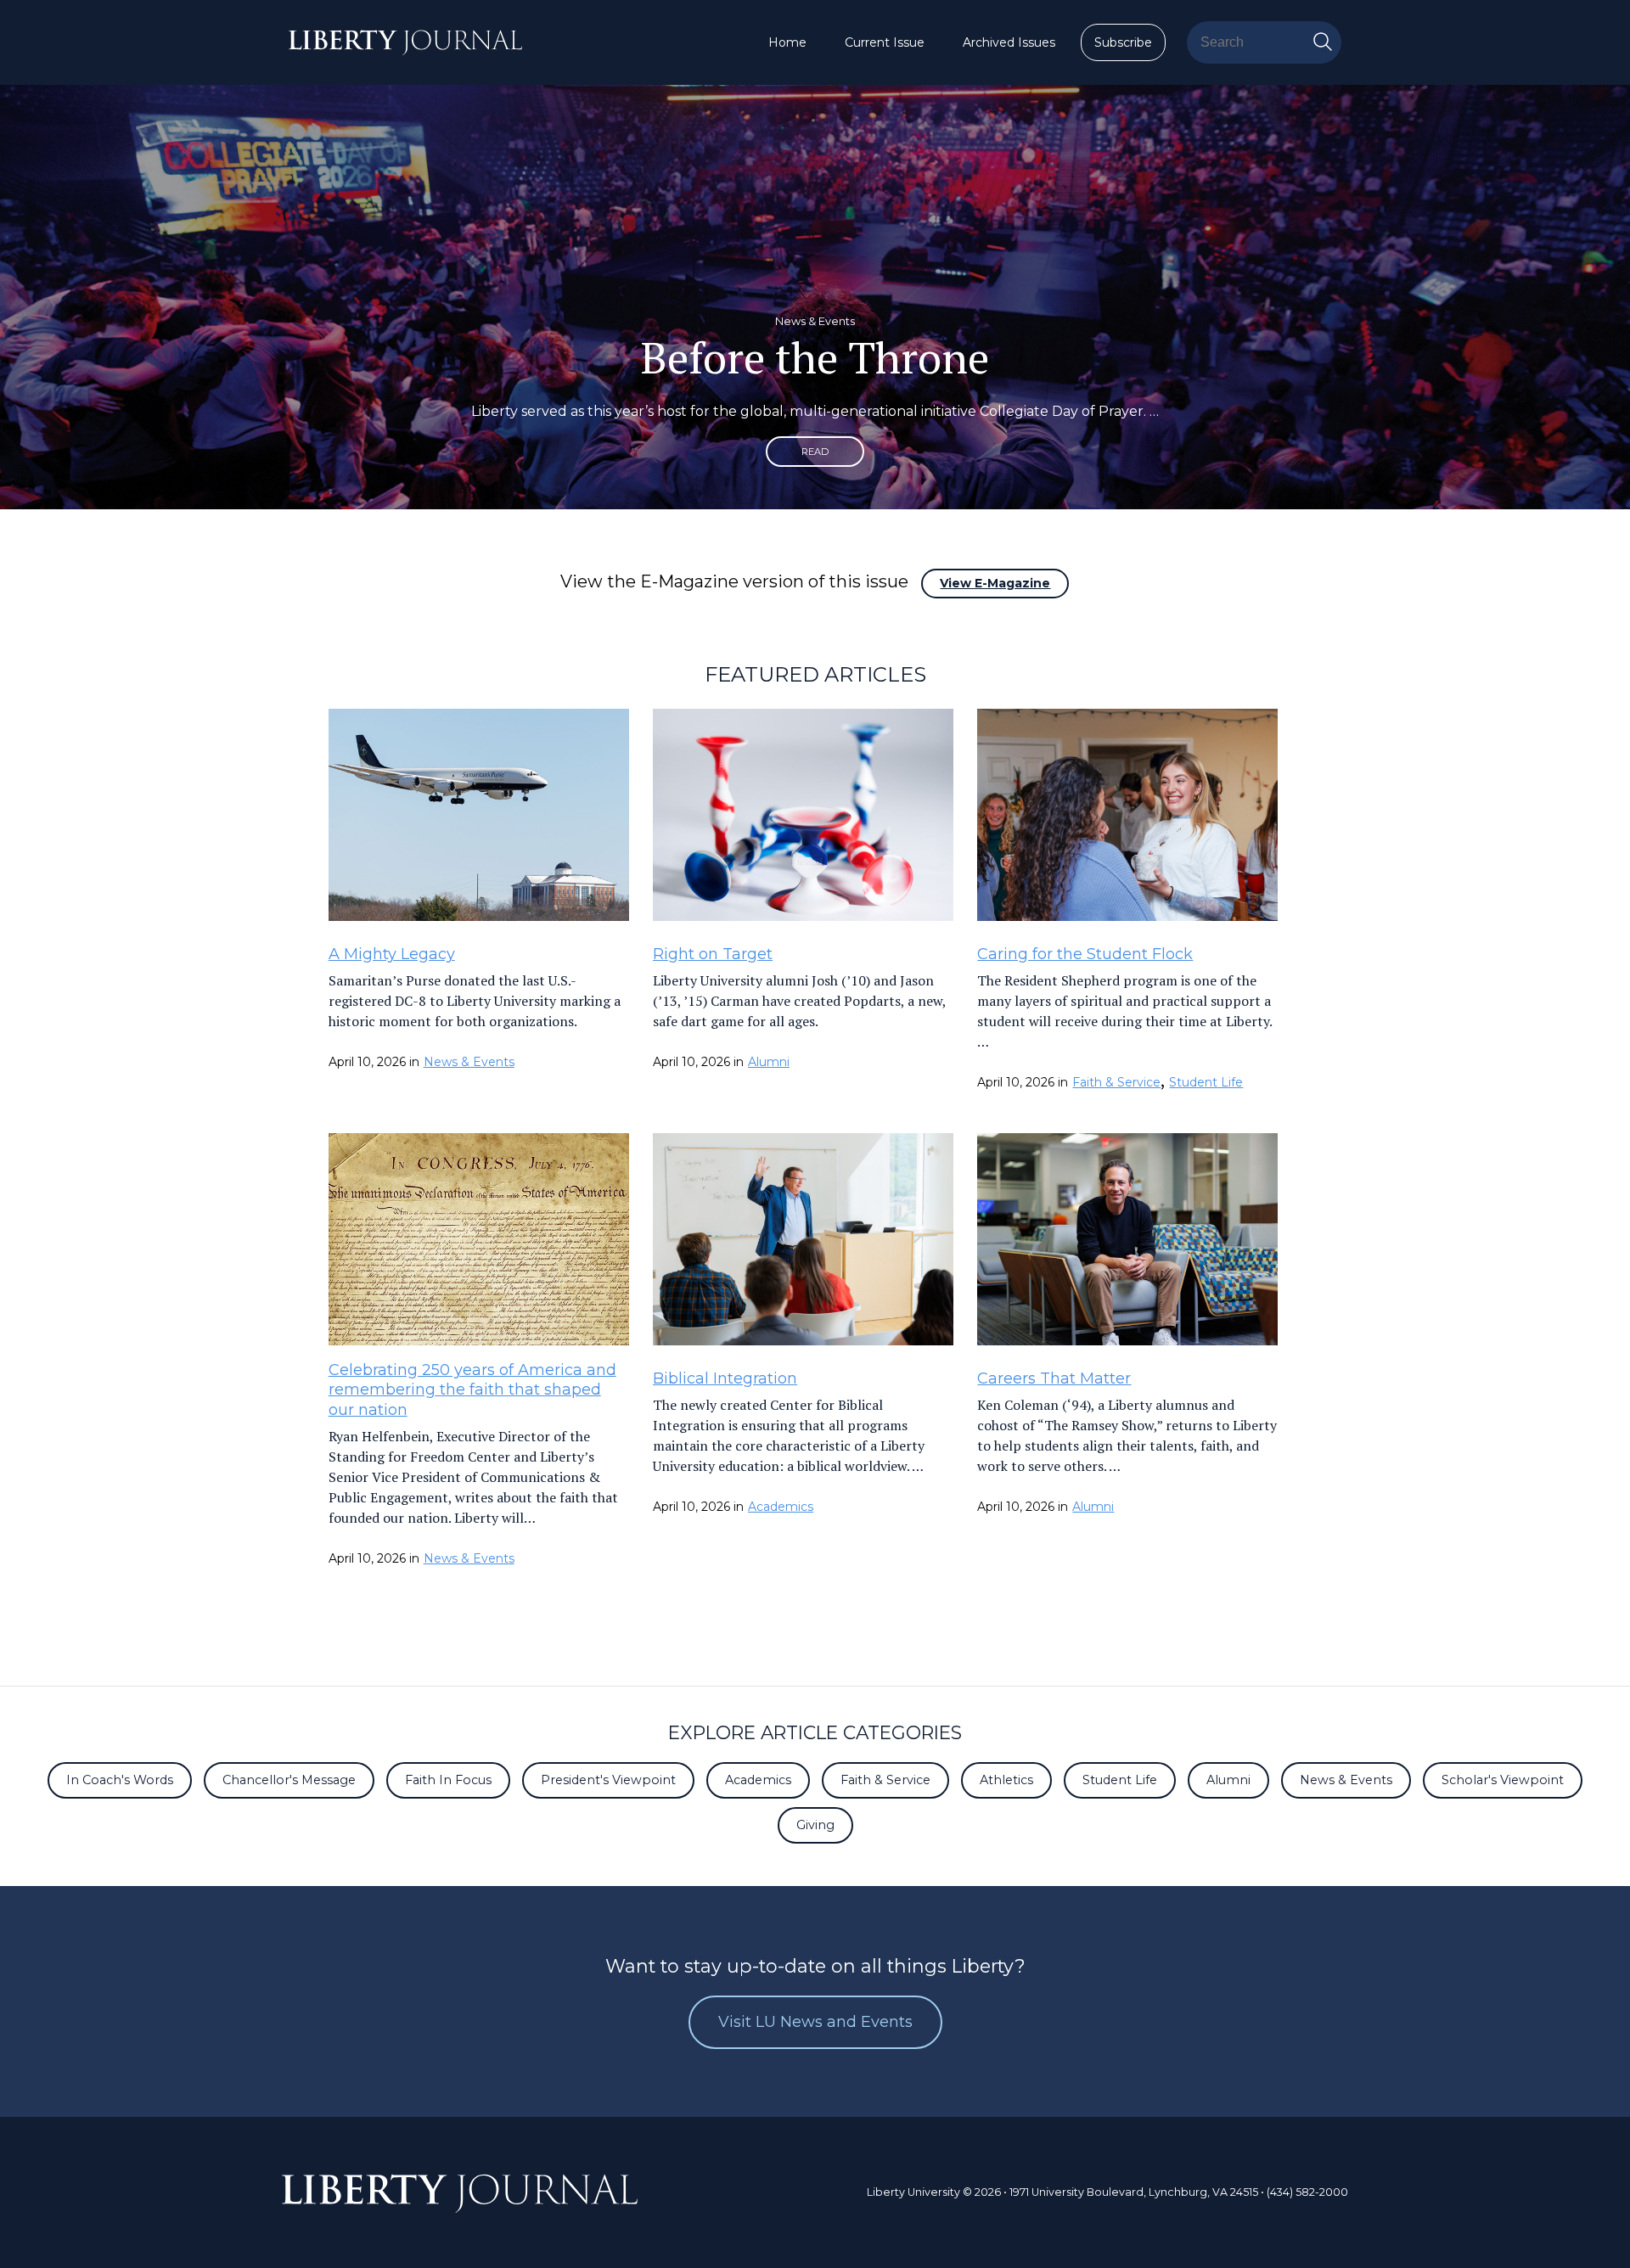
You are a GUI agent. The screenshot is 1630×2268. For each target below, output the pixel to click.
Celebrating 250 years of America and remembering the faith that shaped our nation (472, 1390)
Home (787, 42)
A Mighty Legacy (392, 954)
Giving (815, 1825)
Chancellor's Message (289, 1780)
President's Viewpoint (608, 1780)
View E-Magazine (995, 583)
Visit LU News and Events (815, 2022)
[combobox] (1264, 42)
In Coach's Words (120, 1780)
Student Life (1206, 1082)
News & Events (469, 1062)
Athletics (1006, 1780)
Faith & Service (1116, 1082)
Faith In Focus (448, 1780)
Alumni (769, 1062)
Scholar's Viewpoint (1503, 1780)
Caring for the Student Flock (1085, 954)
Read (815, 452)
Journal (460, 2195)
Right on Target (713, 954)
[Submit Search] (1323, 42)
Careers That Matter (1054, 1378)
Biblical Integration (725, 1378)
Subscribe (1123, 42)
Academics (781, 1507)
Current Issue (885, 42)
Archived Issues (1009, 42)
